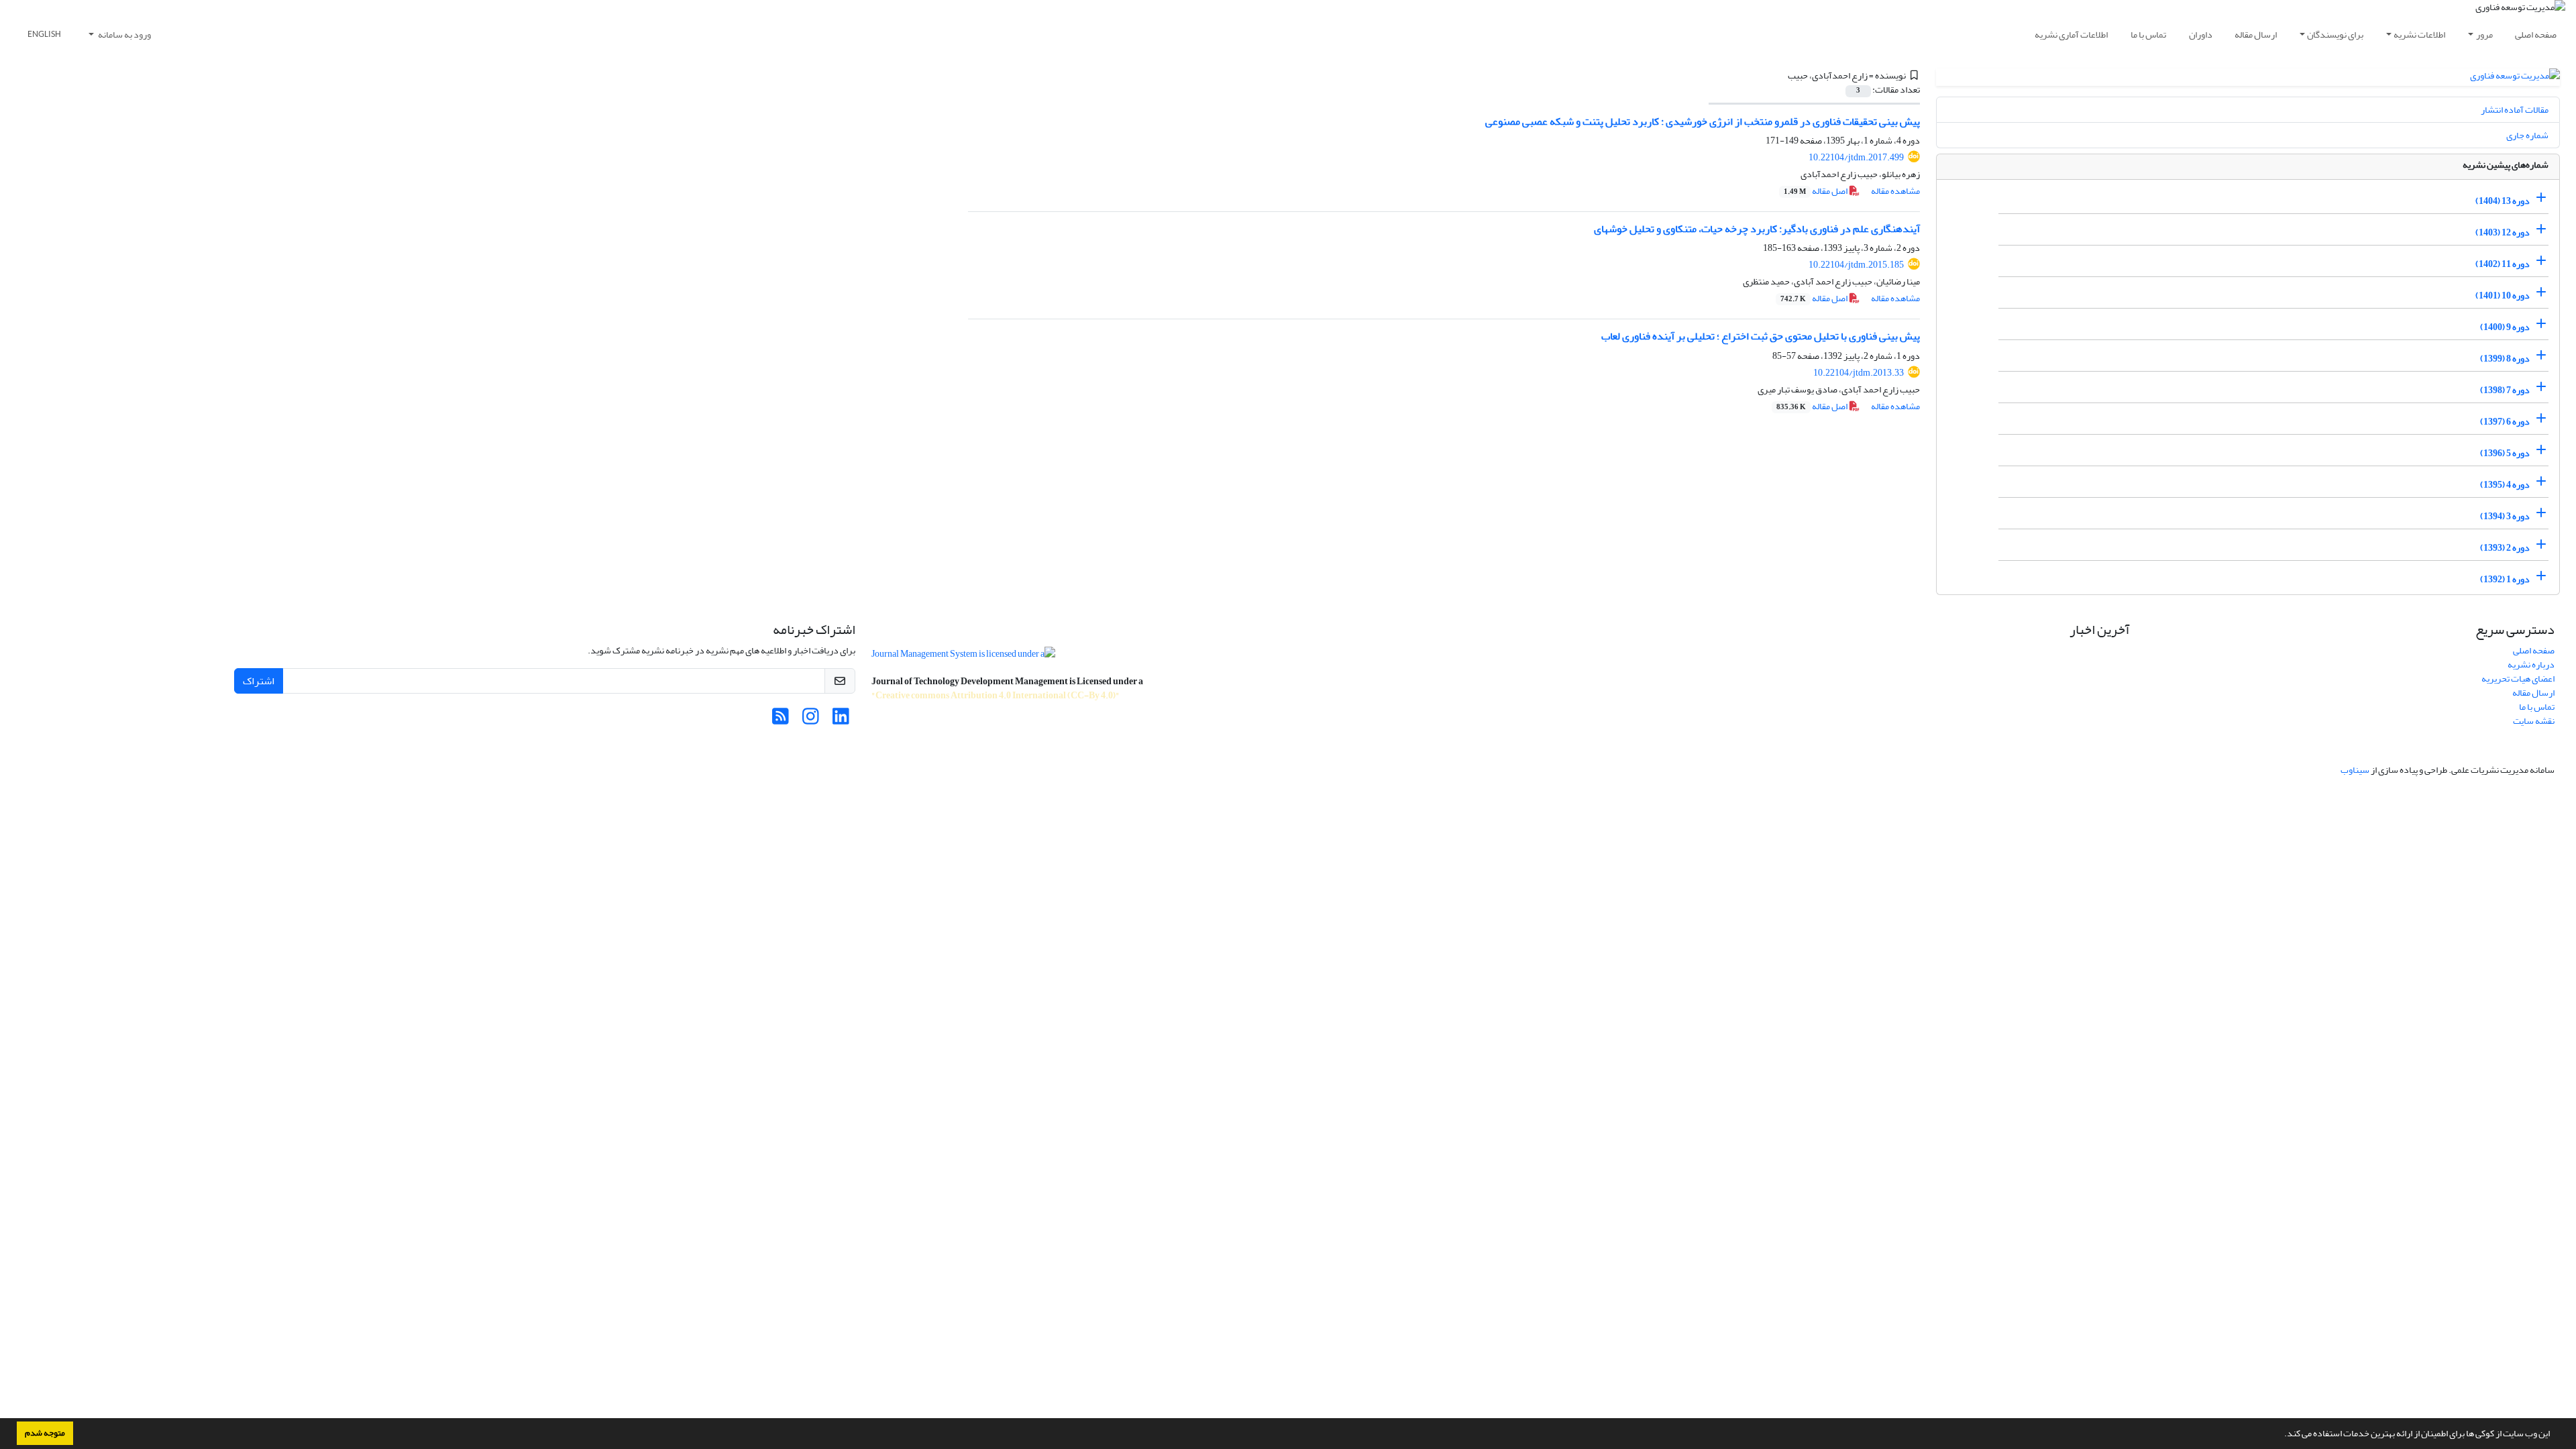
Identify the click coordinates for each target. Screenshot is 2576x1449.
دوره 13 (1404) (2503, 201)
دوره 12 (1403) (2503, 232)
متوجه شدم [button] (45, 1433)
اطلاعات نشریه (2419, 35)
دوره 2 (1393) (2505, 548)
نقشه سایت (2534, 721)
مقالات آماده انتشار (2515, 110)
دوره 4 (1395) (2505, 485)
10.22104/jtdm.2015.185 (1856, 265)
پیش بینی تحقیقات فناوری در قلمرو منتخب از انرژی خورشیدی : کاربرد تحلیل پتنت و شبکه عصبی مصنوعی (1703, 121)
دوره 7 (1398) (2505, 390)
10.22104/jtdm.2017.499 (1856, 157)
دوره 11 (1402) (2503, 264)
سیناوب (2355, 770)
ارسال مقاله (2256, 35)
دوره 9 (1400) (2505, 327)
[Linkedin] (841, 720)
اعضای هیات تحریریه (2518, 679)
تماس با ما (2148, 35)
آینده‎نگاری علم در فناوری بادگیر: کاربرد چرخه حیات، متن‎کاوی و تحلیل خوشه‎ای (1757, 229)
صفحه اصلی (2536, 35)
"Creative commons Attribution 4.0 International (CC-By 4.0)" (996, 695)
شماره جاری (2527, 135)
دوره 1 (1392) (2505, 579)
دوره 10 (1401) (2503, 296)
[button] (2281, 1435)
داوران (2201, 35)
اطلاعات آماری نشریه (2071, 35)
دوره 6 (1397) (2505, 422)
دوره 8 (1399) (2505, 359)
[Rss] (781, 720)
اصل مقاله (1816, 191)
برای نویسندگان (2335, 35)
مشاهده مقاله (1895, 191)
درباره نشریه (2531, 664)
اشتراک (259, 681)
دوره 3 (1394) (2505, 516)
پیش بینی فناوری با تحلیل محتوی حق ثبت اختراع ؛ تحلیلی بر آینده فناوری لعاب (1761, 336)
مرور (2484, 35)
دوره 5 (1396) (2505, 453)
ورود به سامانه (124, 35)
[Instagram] (811, 720)
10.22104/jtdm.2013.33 (1859, 373)
